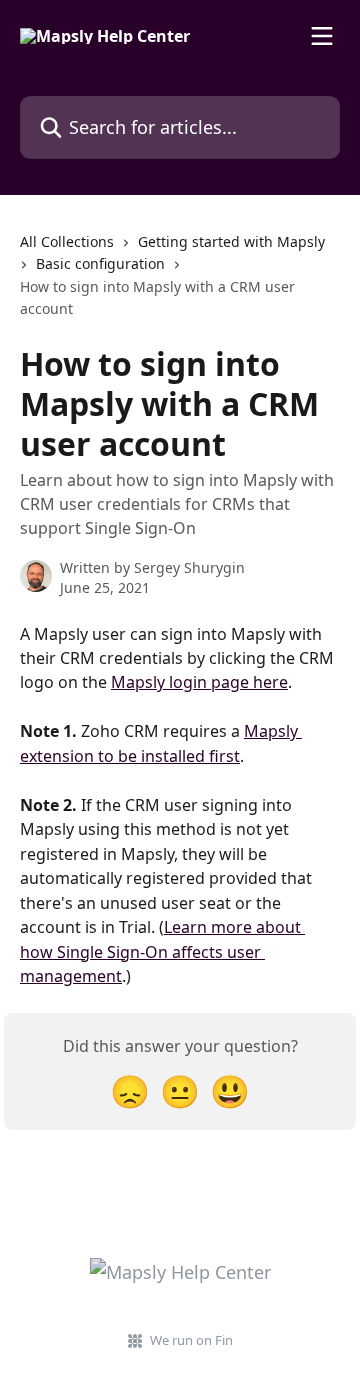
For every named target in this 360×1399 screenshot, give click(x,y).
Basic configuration (100, 263)
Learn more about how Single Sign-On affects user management (162, 951)
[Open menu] (322, 36)
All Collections (67, 241)
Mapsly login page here (199, 682)
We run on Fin (191, 1340)
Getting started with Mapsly (231, 241)
